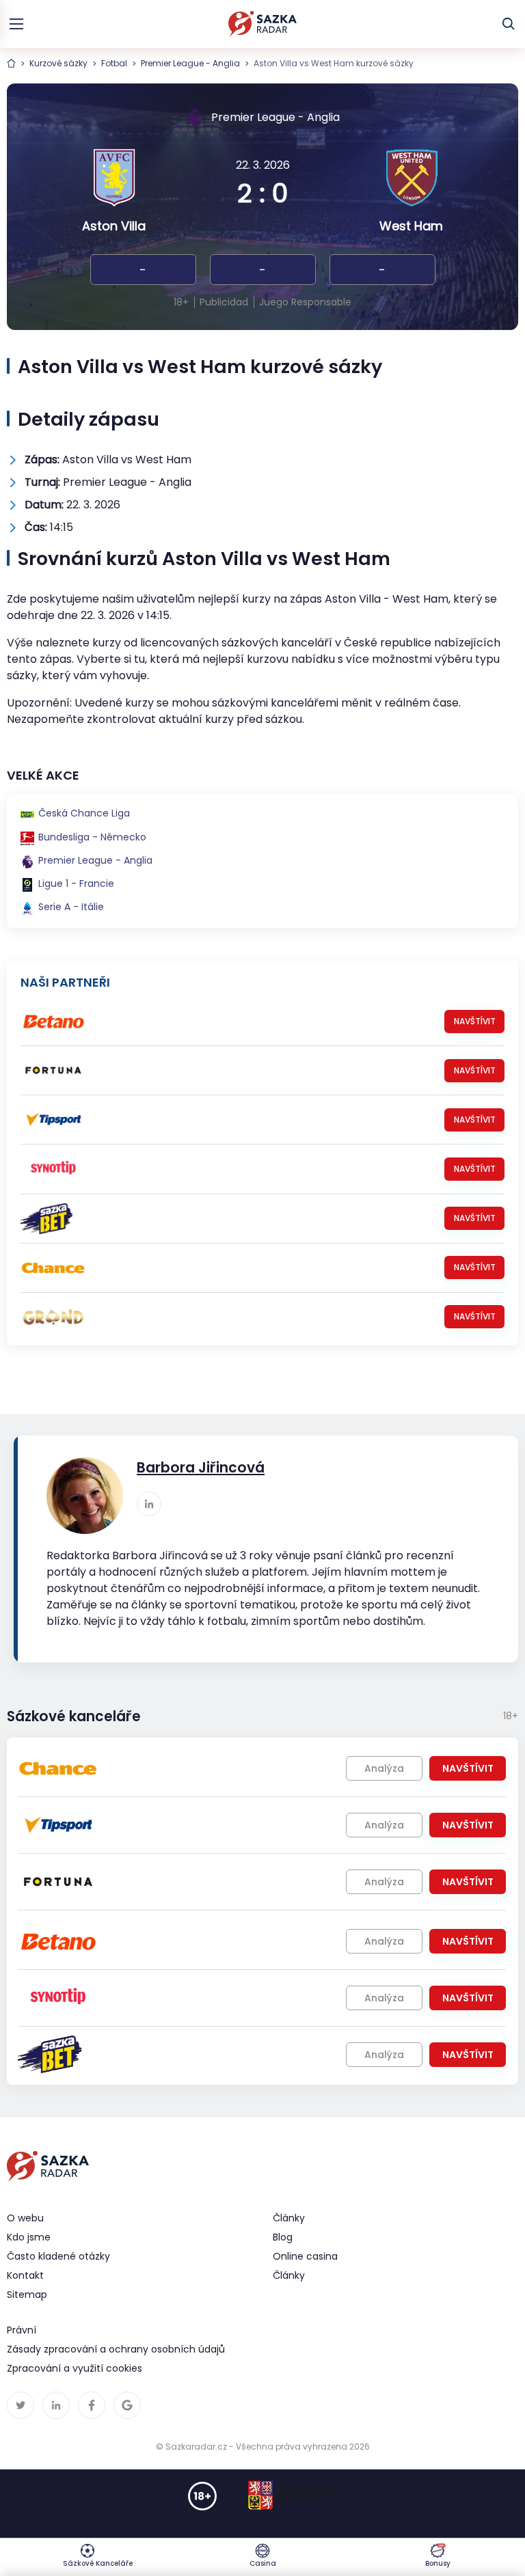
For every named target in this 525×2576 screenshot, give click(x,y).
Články (289, 2275)
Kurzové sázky (58, 63)
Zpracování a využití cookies (75, 2368)
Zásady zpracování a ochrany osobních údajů (116, 2349)
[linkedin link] (149, 1504)
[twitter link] (21, 2405)
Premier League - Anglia (190, 63)
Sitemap (27, 2294)
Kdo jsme (29, 2237)
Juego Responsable (305, 302)
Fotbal (114, 63)
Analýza (384, 1768)
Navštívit (475, 1021)
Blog (283, 2237)
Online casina (305, 2256)
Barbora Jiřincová (201, 1468)
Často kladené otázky (58, 2256)
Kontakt (25, 2275)
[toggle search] (509, 24)
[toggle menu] (16, 24)
